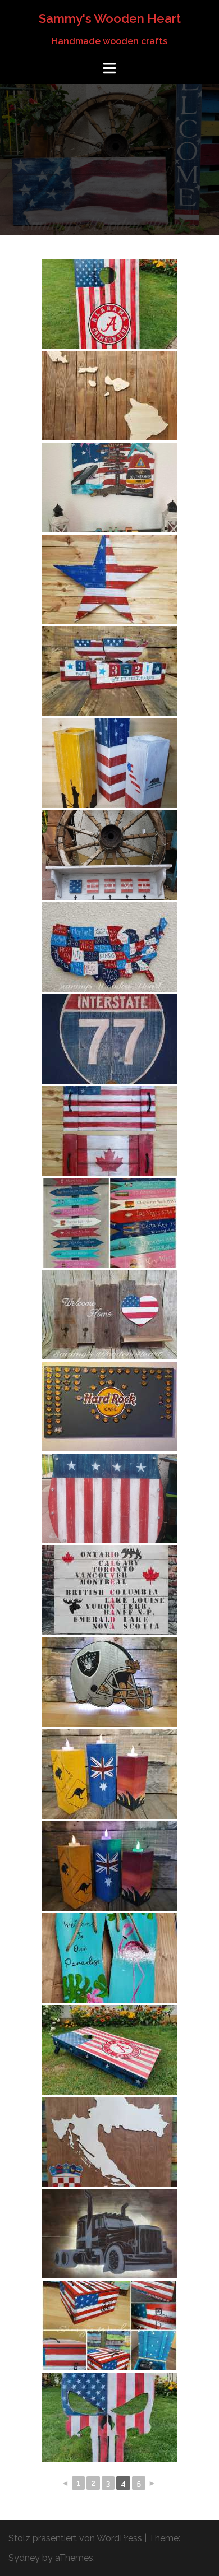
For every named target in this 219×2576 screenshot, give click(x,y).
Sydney (24, 2558)
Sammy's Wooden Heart (110, 18)
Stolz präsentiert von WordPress (75, 2538)
